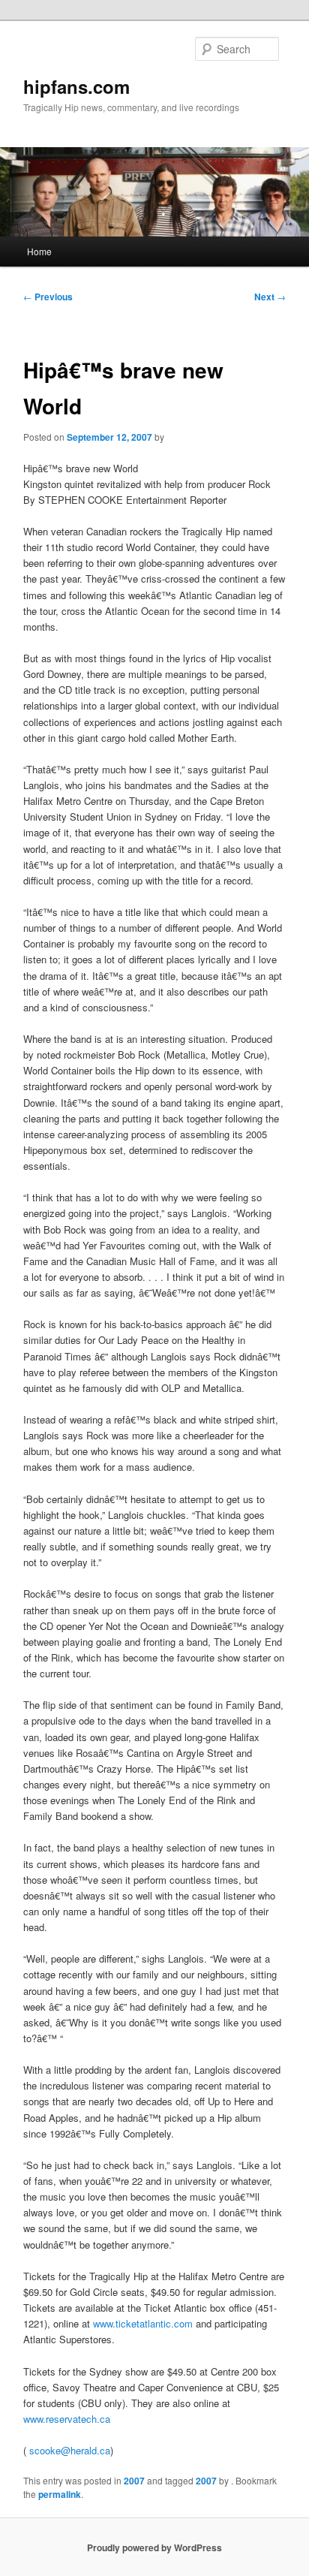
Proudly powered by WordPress (154, 2547)
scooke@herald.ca (70, 2450)
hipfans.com (76, 86)
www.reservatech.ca (67, 2419)
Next (270, 297)
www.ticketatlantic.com (143, 2323)
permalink (60, 2494)
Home (39, 251)
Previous (48, 297)
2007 (134, 2481)
